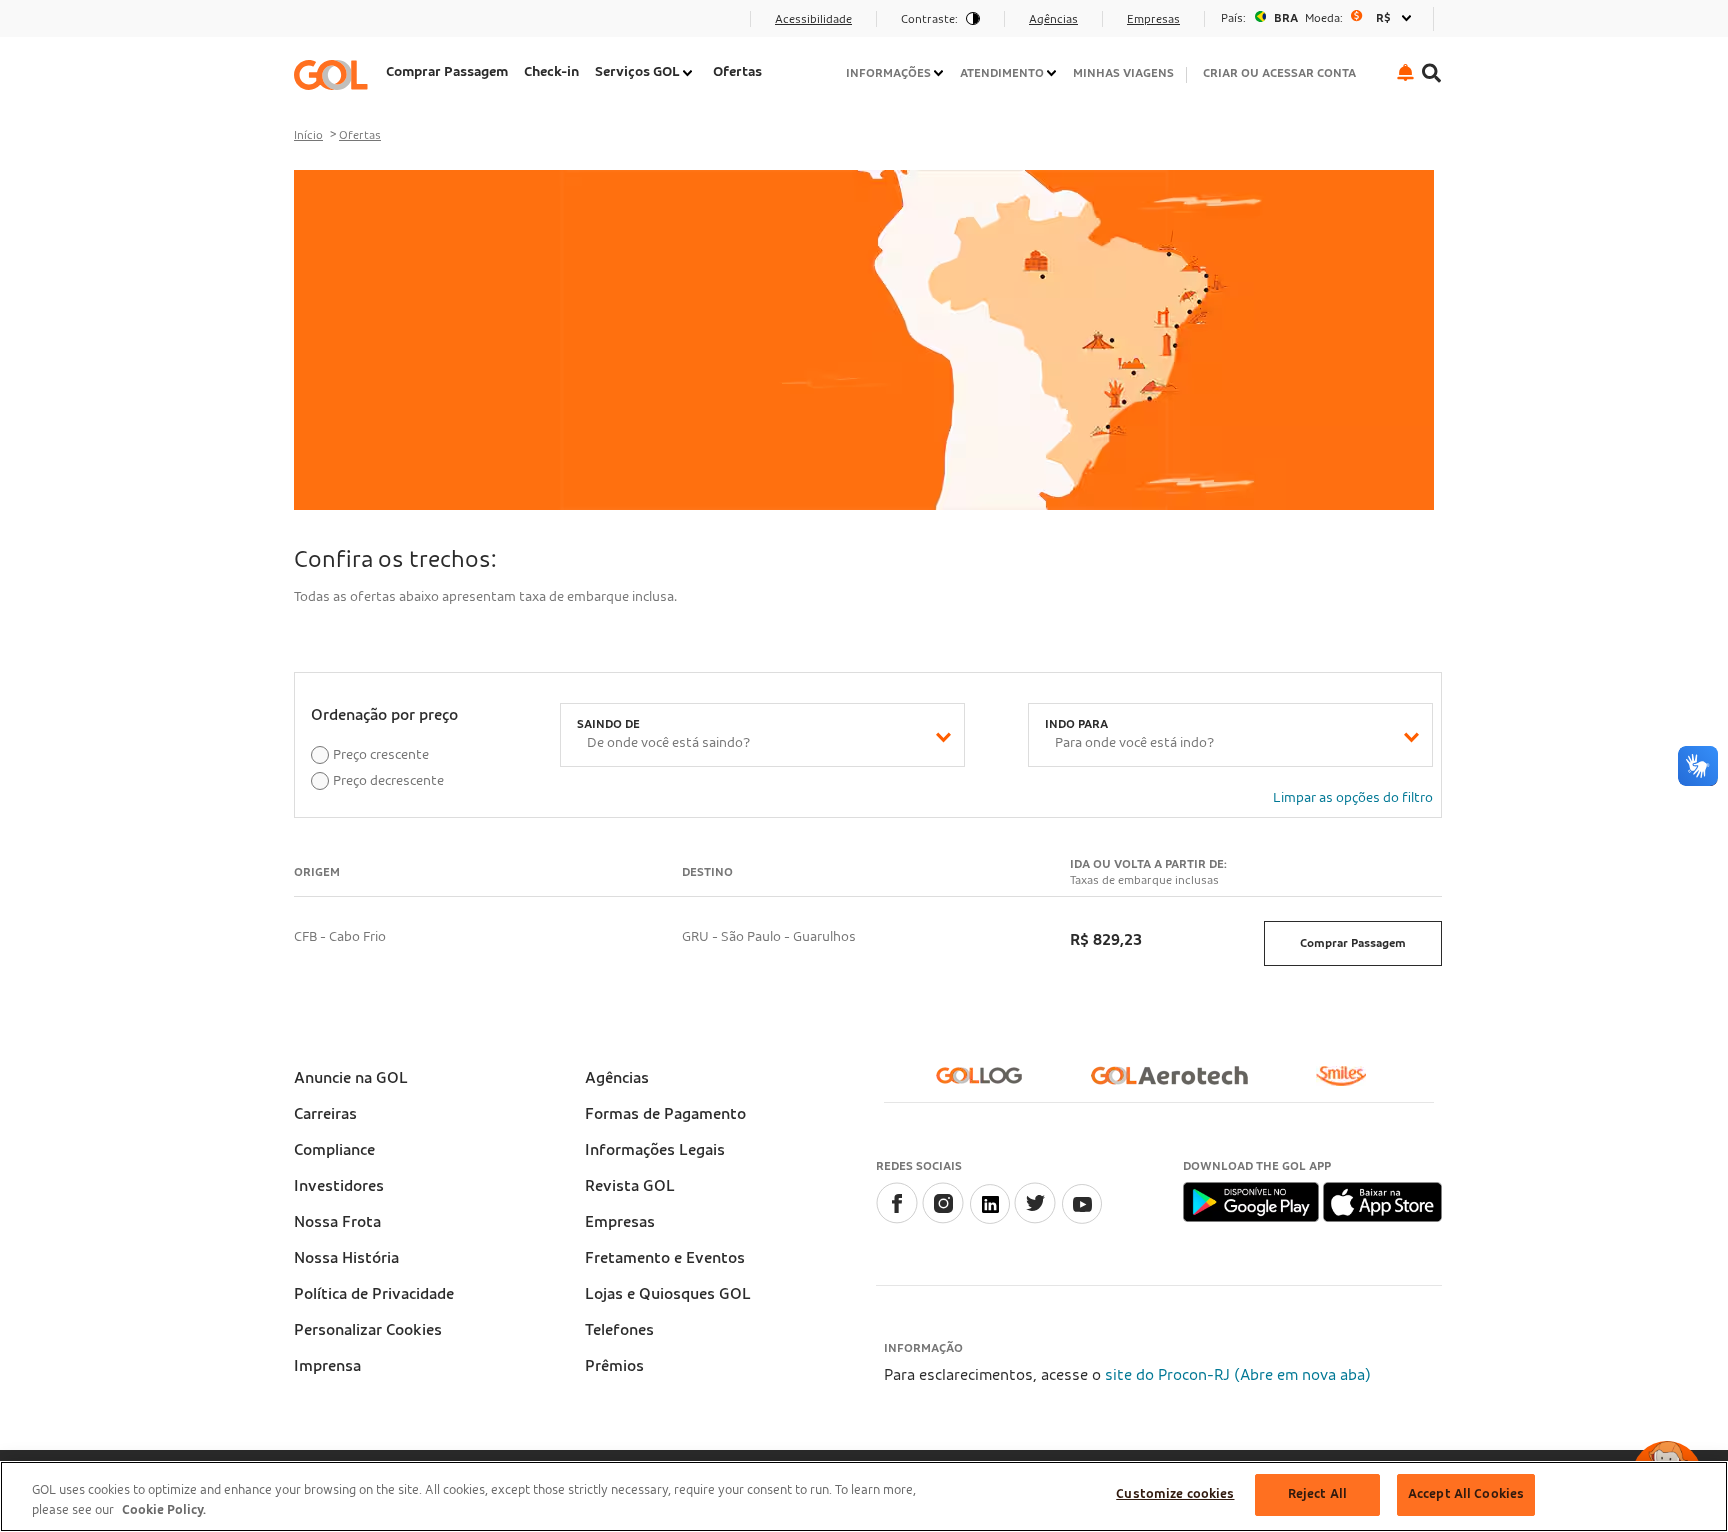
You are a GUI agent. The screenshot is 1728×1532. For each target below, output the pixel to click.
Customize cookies (1175, 1494)
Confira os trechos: (395, 560)
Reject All (1317, 1494)
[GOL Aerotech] (1177, 1083)
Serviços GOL (637, 72)
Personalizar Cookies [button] (368, 1330)
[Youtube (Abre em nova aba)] (1081, 1219)
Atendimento (1002, 73)
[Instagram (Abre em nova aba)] (943, 1219)
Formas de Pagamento (665, 1114)
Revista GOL (630, 1186)
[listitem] (447, 74)
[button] (1405, 72)
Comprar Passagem (447, 72)
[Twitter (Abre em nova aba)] (1035, 1219)
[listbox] (1319, 18)
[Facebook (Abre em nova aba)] (897, 1219)
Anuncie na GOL (351, 1078)
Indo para (1076, 724)
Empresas (620, 1222)
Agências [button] (1053, 19)
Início (308, 135)
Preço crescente (381, 755)
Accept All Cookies (1466, 1494)
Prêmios (614, 1366)
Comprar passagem (1353, 943)
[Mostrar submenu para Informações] (940, 73)
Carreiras (325, 1114)
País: (1233, 18)
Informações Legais (655, 1150)
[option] (1319, 18)
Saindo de (608, 724)
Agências (617, 1078)
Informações (888, 73)
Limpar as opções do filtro (1353, 798)
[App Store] (1382, 1201)
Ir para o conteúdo (366, 25)
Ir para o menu (352, 25)
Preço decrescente (388, 781)
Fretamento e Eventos (665, 1258)
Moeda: (1324, 18)
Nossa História (346, 1258)
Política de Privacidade (374, 1294)
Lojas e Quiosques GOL (668, 1294)
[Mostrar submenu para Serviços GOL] (689, 73)
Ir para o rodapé (357, 25)
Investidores (339, 1186)
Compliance (334, 1150)
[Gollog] (987, 1083)
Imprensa (327, 1366)
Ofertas (737, 72)
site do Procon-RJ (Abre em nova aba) (1238, 1375)
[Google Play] (1252, 1201)
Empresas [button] (1153, 19)
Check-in (551, 72)
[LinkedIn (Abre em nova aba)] (989, 1219)
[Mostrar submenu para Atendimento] (1053, 73)
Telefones (619, 1330)
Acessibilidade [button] (813, 19)
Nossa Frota (337, 1222)
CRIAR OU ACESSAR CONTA (1279, 73)
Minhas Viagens (1123, 73)
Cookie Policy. (164, 1510)
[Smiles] (1349, 1084)
